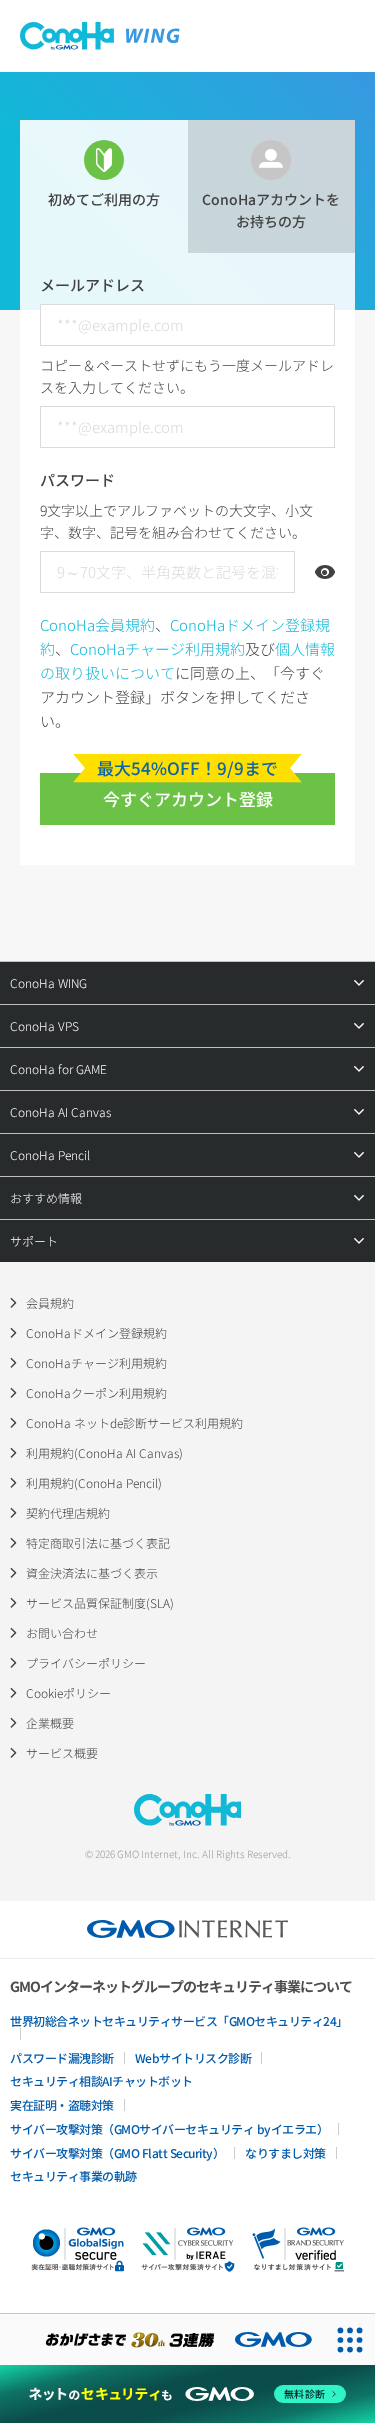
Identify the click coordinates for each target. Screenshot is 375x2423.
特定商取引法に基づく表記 (98, 1542)
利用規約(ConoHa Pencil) (94, 1482)
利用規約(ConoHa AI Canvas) (104, 1452)
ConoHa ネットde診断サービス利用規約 (134, 1422)
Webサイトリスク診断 (193, 2057)
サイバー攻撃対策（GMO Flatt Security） (117, 2152)
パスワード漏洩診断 (62, 2057)
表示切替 (325, 572)
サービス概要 (62, 1752)
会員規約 (50, 1302)
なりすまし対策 (285, 2152)
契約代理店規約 (68, 1512)
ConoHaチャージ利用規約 (157, 648)
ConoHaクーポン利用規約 (96, 1392)
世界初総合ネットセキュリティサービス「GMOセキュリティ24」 (179, 2020)
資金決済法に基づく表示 (92, 1572)
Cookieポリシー (68, 1692)
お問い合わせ (62, 1632)
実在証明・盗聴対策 (62, 2104)
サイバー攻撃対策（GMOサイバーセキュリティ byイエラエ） (169, 2128)
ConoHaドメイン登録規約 (96, 1332)
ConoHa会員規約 (97, 624)
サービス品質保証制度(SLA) (100, 1602)
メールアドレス (92, 284)
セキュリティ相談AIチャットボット (101, 2080)
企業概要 (50, 1722)
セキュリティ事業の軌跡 (73, 2175)
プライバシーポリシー (86, 1662)
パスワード (77, 479)
